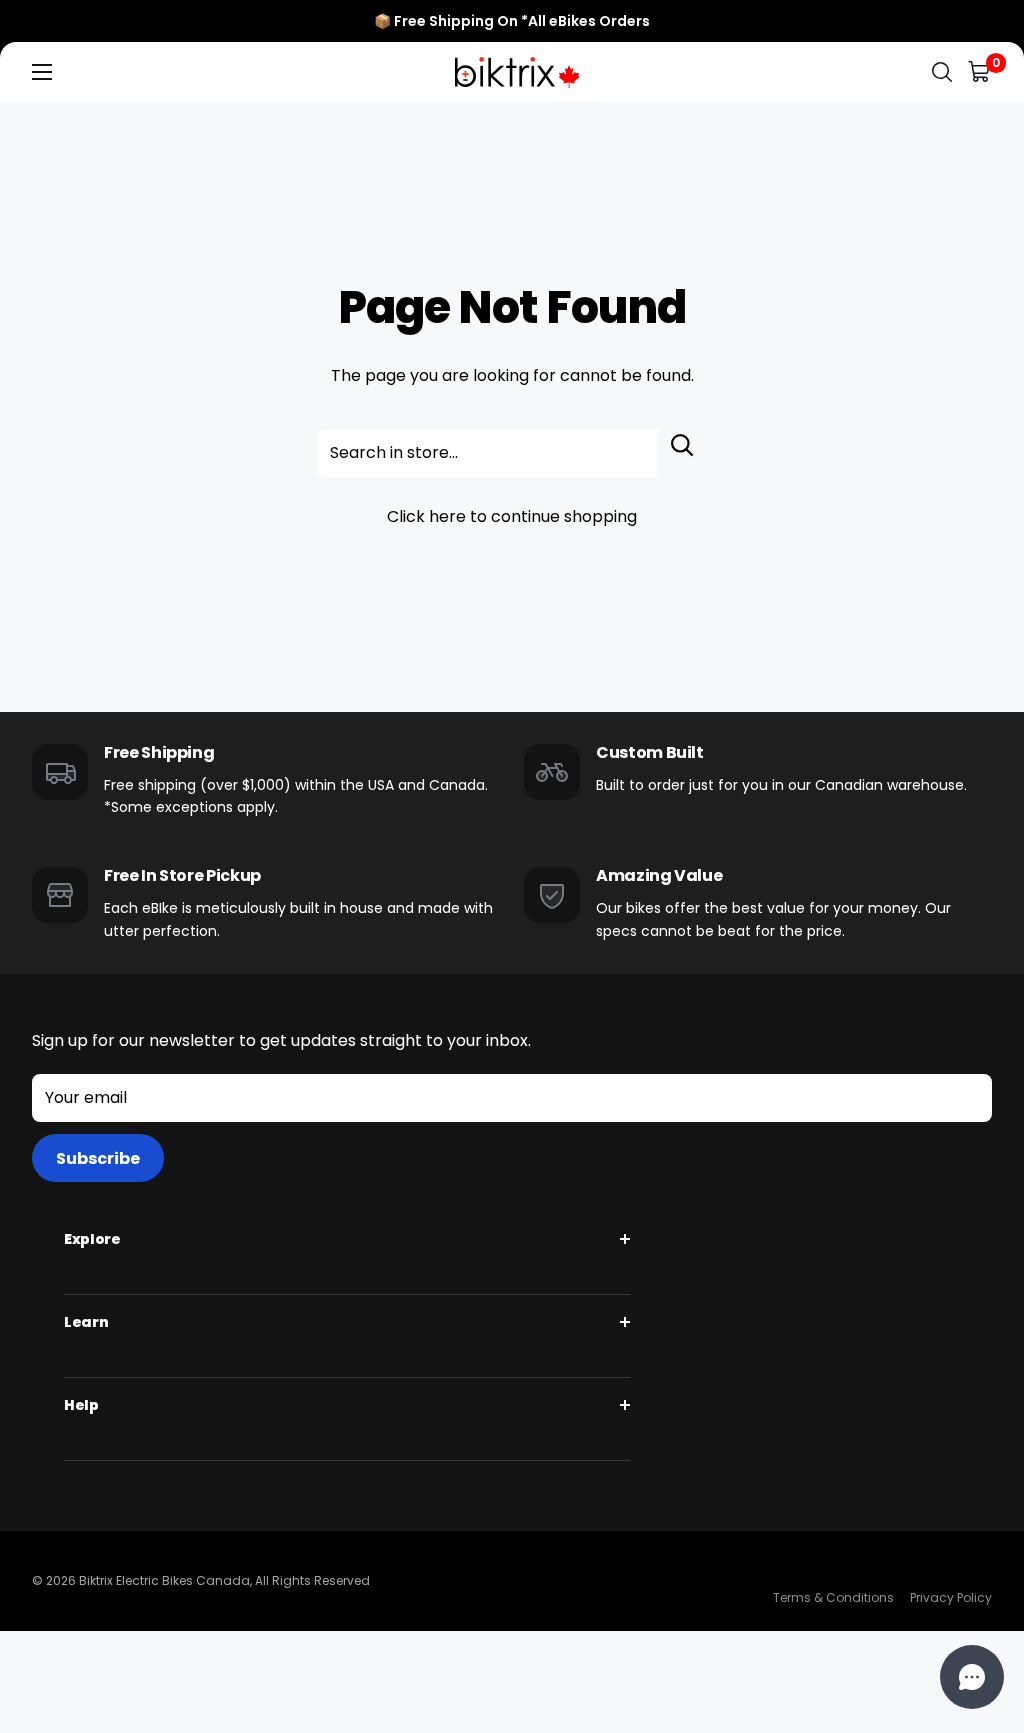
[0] (980, 72)
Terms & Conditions (833, 1597)
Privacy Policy (951, 1597)
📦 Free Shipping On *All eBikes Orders (512, 21)
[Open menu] (42, 72)
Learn (86, 1322)
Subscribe (98, 1158)
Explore (92, 1239)
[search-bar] (942, 72)
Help (81, 1405)
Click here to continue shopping (512, 516)
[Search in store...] (682, 453)
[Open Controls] (972, 1677)
